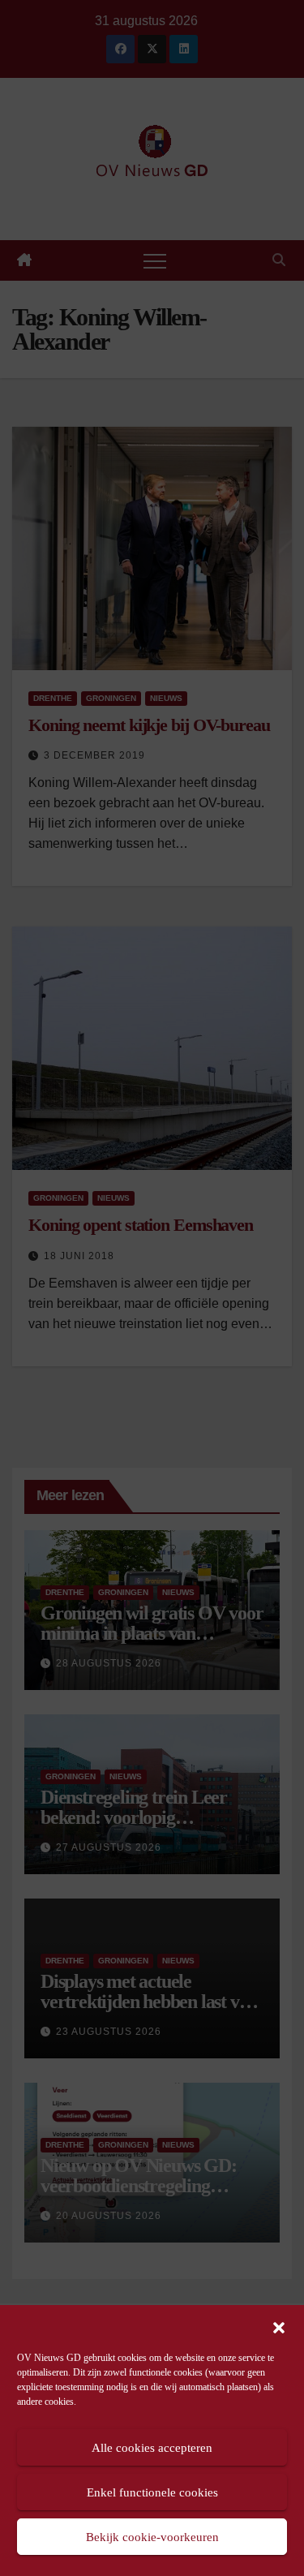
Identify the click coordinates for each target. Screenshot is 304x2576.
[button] (279, 2326)
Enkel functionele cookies (152, 2492)
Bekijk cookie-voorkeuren (152, 2537)
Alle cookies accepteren (152, 2448)
